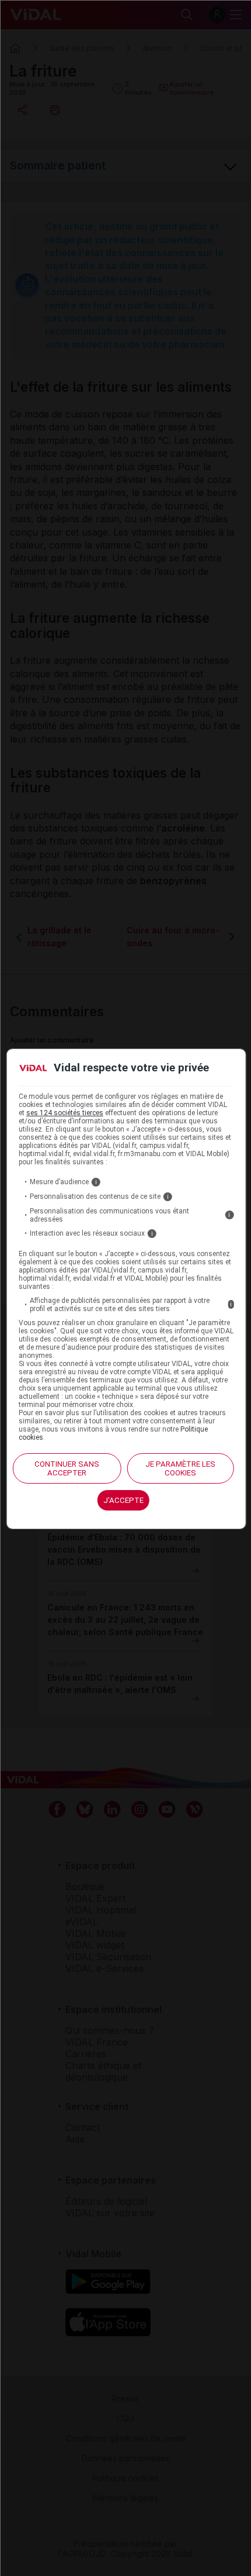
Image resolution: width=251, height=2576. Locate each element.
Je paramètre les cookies (180, 1468)
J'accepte (123, 1500)
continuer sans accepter (67, 1468)
